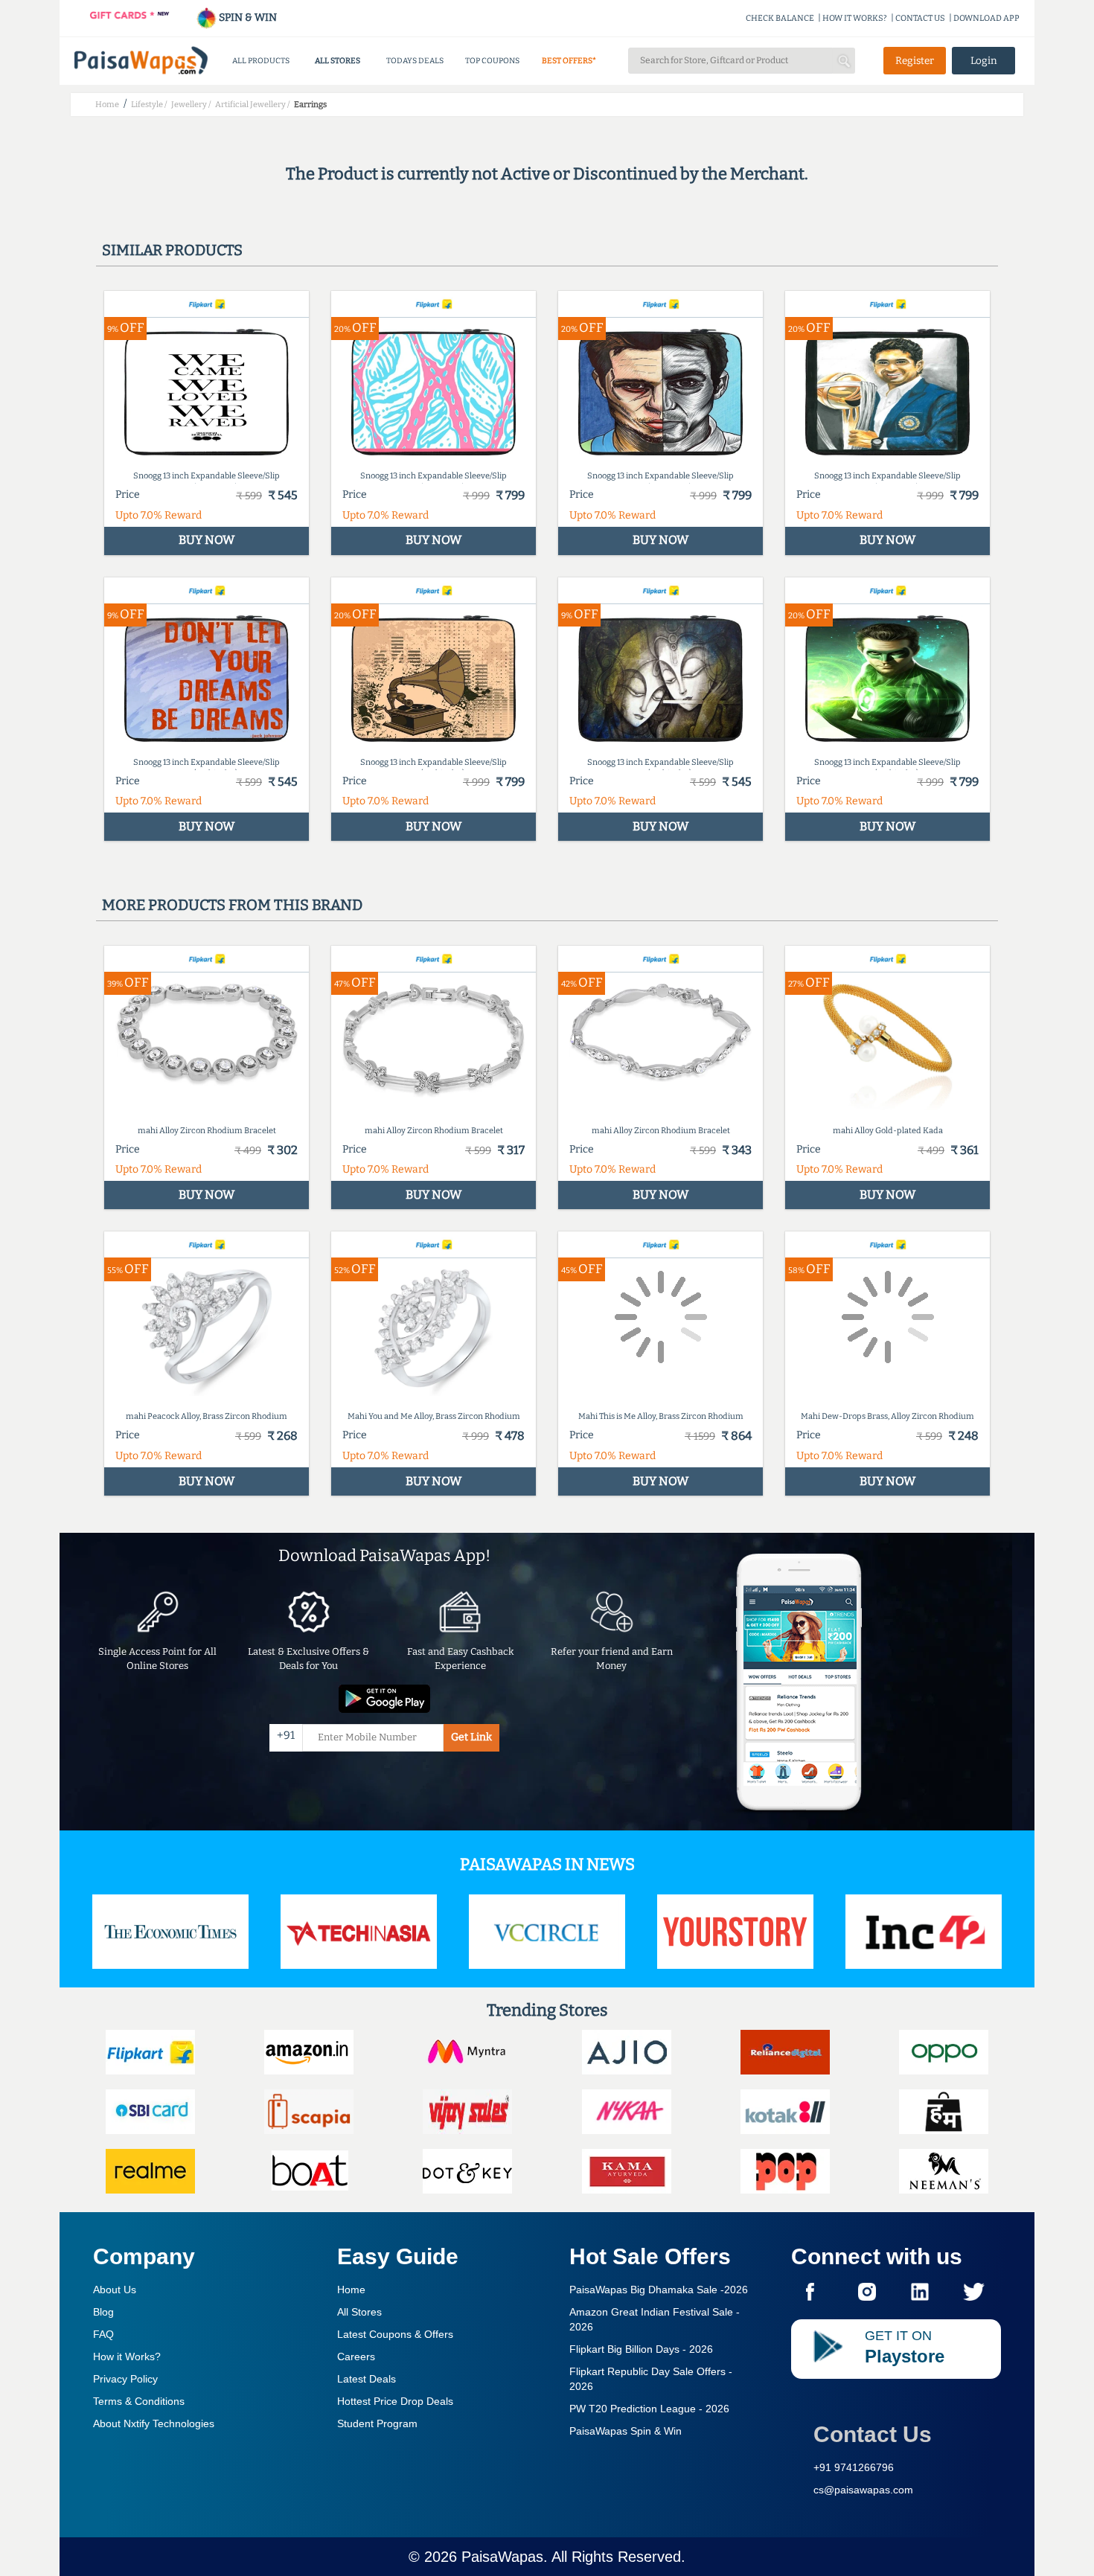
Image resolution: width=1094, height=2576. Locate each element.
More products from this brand (232, 905)
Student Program (377, 2423)
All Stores (359, 2312)
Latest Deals (367, 2379)
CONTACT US (920, 18)
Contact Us (873, 2434)
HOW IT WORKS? (855, 18)
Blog (103, 2312)
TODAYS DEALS (415, 61)
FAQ (103, 2334)
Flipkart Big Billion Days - (641, 2349)
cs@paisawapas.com (863, 2490)
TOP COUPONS (492, 61)
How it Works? (127, 2356)
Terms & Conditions (139, 2401)
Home (351, 2290)
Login (984, 61)
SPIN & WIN (247, 17)
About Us (115, 2290)
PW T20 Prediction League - (649, 2409)
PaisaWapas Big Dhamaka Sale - (659, 2290)
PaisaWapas (502, 2557)
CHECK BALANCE (780, 18)
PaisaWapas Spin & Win (626, 2431)
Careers (356, 2356)
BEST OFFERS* (569, 61)
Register (915, 61)
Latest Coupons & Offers (395, 2334)
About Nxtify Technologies (154, 2423)
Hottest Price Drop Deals (395, 2401)
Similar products (172, 250)
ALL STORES (338, 61)
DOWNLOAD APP (986, 18)
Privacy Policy (125, 2379)
